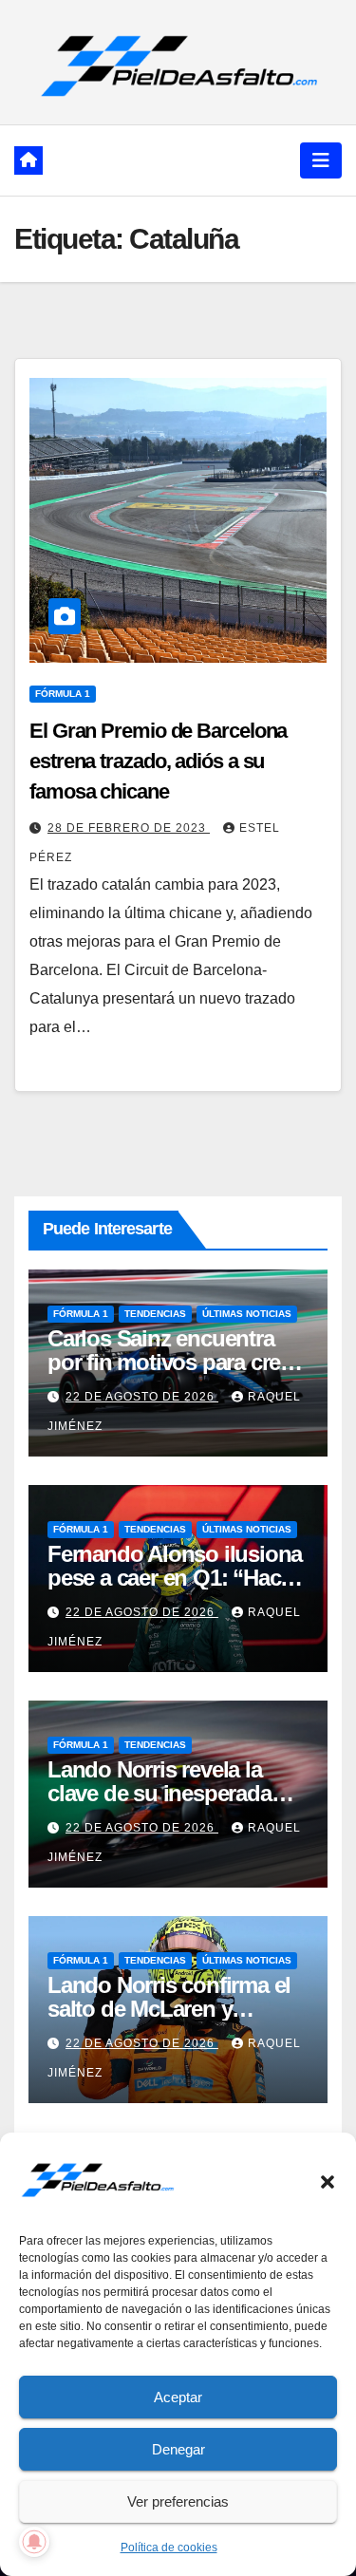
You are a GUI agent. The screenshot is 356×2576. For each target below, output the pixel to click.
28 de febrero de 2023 (129, 828)
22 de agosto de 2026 (142, 1397)
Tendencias (155, 1314)
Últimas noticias (247, 1314)
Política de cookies (169, 2548)
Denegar (178, 2449)
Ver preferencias (178, 2501)
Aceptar (178, 2397)
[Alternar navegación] (321, 160)
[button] (328, 2180)
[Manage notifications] (34, 2542)
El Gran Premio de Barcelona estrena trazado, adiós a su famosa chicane (158, 761)
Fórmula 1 (63, 694)
